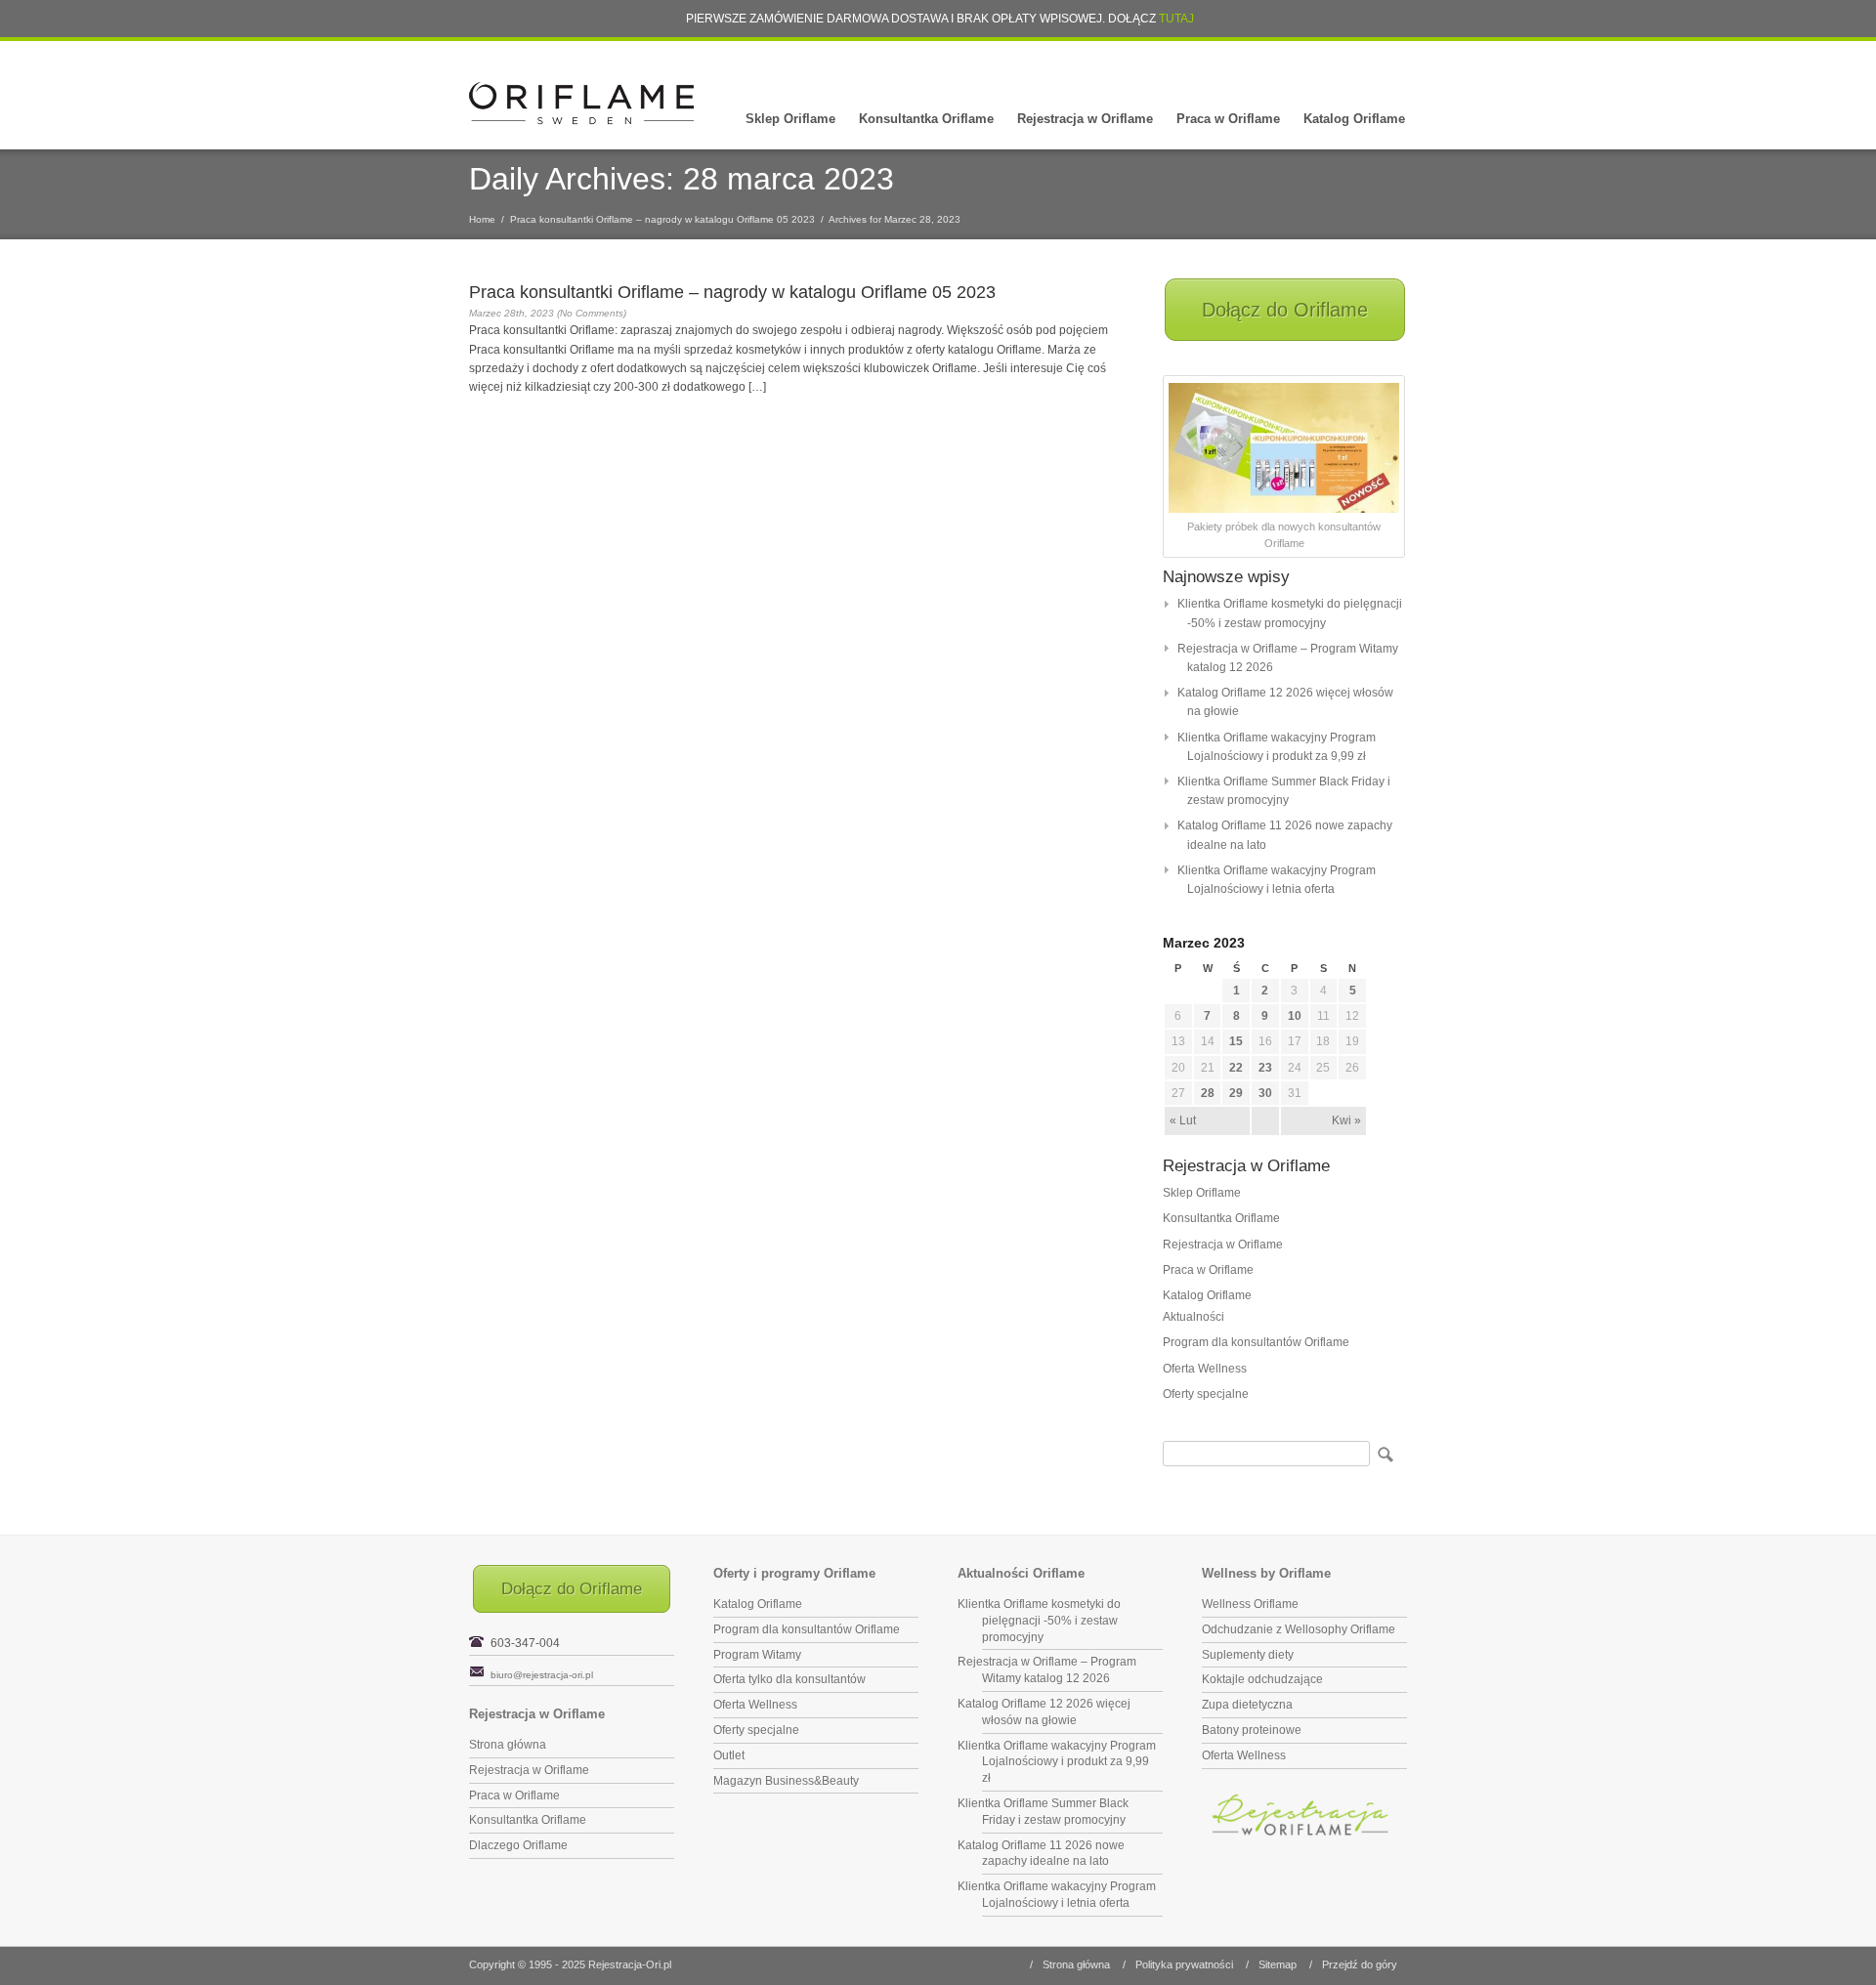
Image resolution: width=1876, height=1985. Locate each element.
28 (1208, 1093)
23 (1265, 1068)
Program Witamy (757, 1655)
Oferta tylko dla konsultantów (789, 1679)
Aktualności (1194, 1317)
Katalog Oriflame (1354, 119)
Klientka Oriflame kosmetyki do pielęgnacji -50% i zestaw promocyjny (1039, 1621)
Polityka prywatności (1184, 1964)
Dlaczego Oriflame (518, 1845)
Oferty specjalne (1206, 1394)
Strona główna (508, 1745)
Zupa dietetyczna (1247, 1705)
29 (1236, 1093)
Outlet (729, 1755)
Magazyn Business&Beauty (786, 1781)
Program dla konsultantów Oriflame (1256, 1342)
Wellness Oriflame (1250, 1604)
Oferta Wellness (1205, 1369)
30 (1265, 1093)
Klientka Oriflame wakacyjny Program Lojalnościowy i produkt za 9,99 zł (1057, 1762)
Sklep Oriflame (790, 119)
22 (1236, 1068)
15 (1236, 1041)
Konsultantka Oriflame (926, 119)
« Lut (1183, 1120)
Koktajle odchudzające (1262, 1679)
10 (1295, 1016)
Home (482, 219)
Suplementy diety (1248, 1655)
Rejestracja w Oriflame (1085, 119)
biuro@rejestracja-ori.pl (542, 1675)
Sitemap (1278, 1964)
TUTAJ (1176, 19)
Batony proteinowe (1252, 1730)
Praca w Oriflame (1228, 119)
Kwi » (1346, 1120)
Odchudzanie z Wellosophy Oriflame (1299, 1629)
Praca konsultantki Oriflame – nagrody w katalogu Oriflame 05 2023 (662, 219)
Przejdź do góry (1360, 1964)
